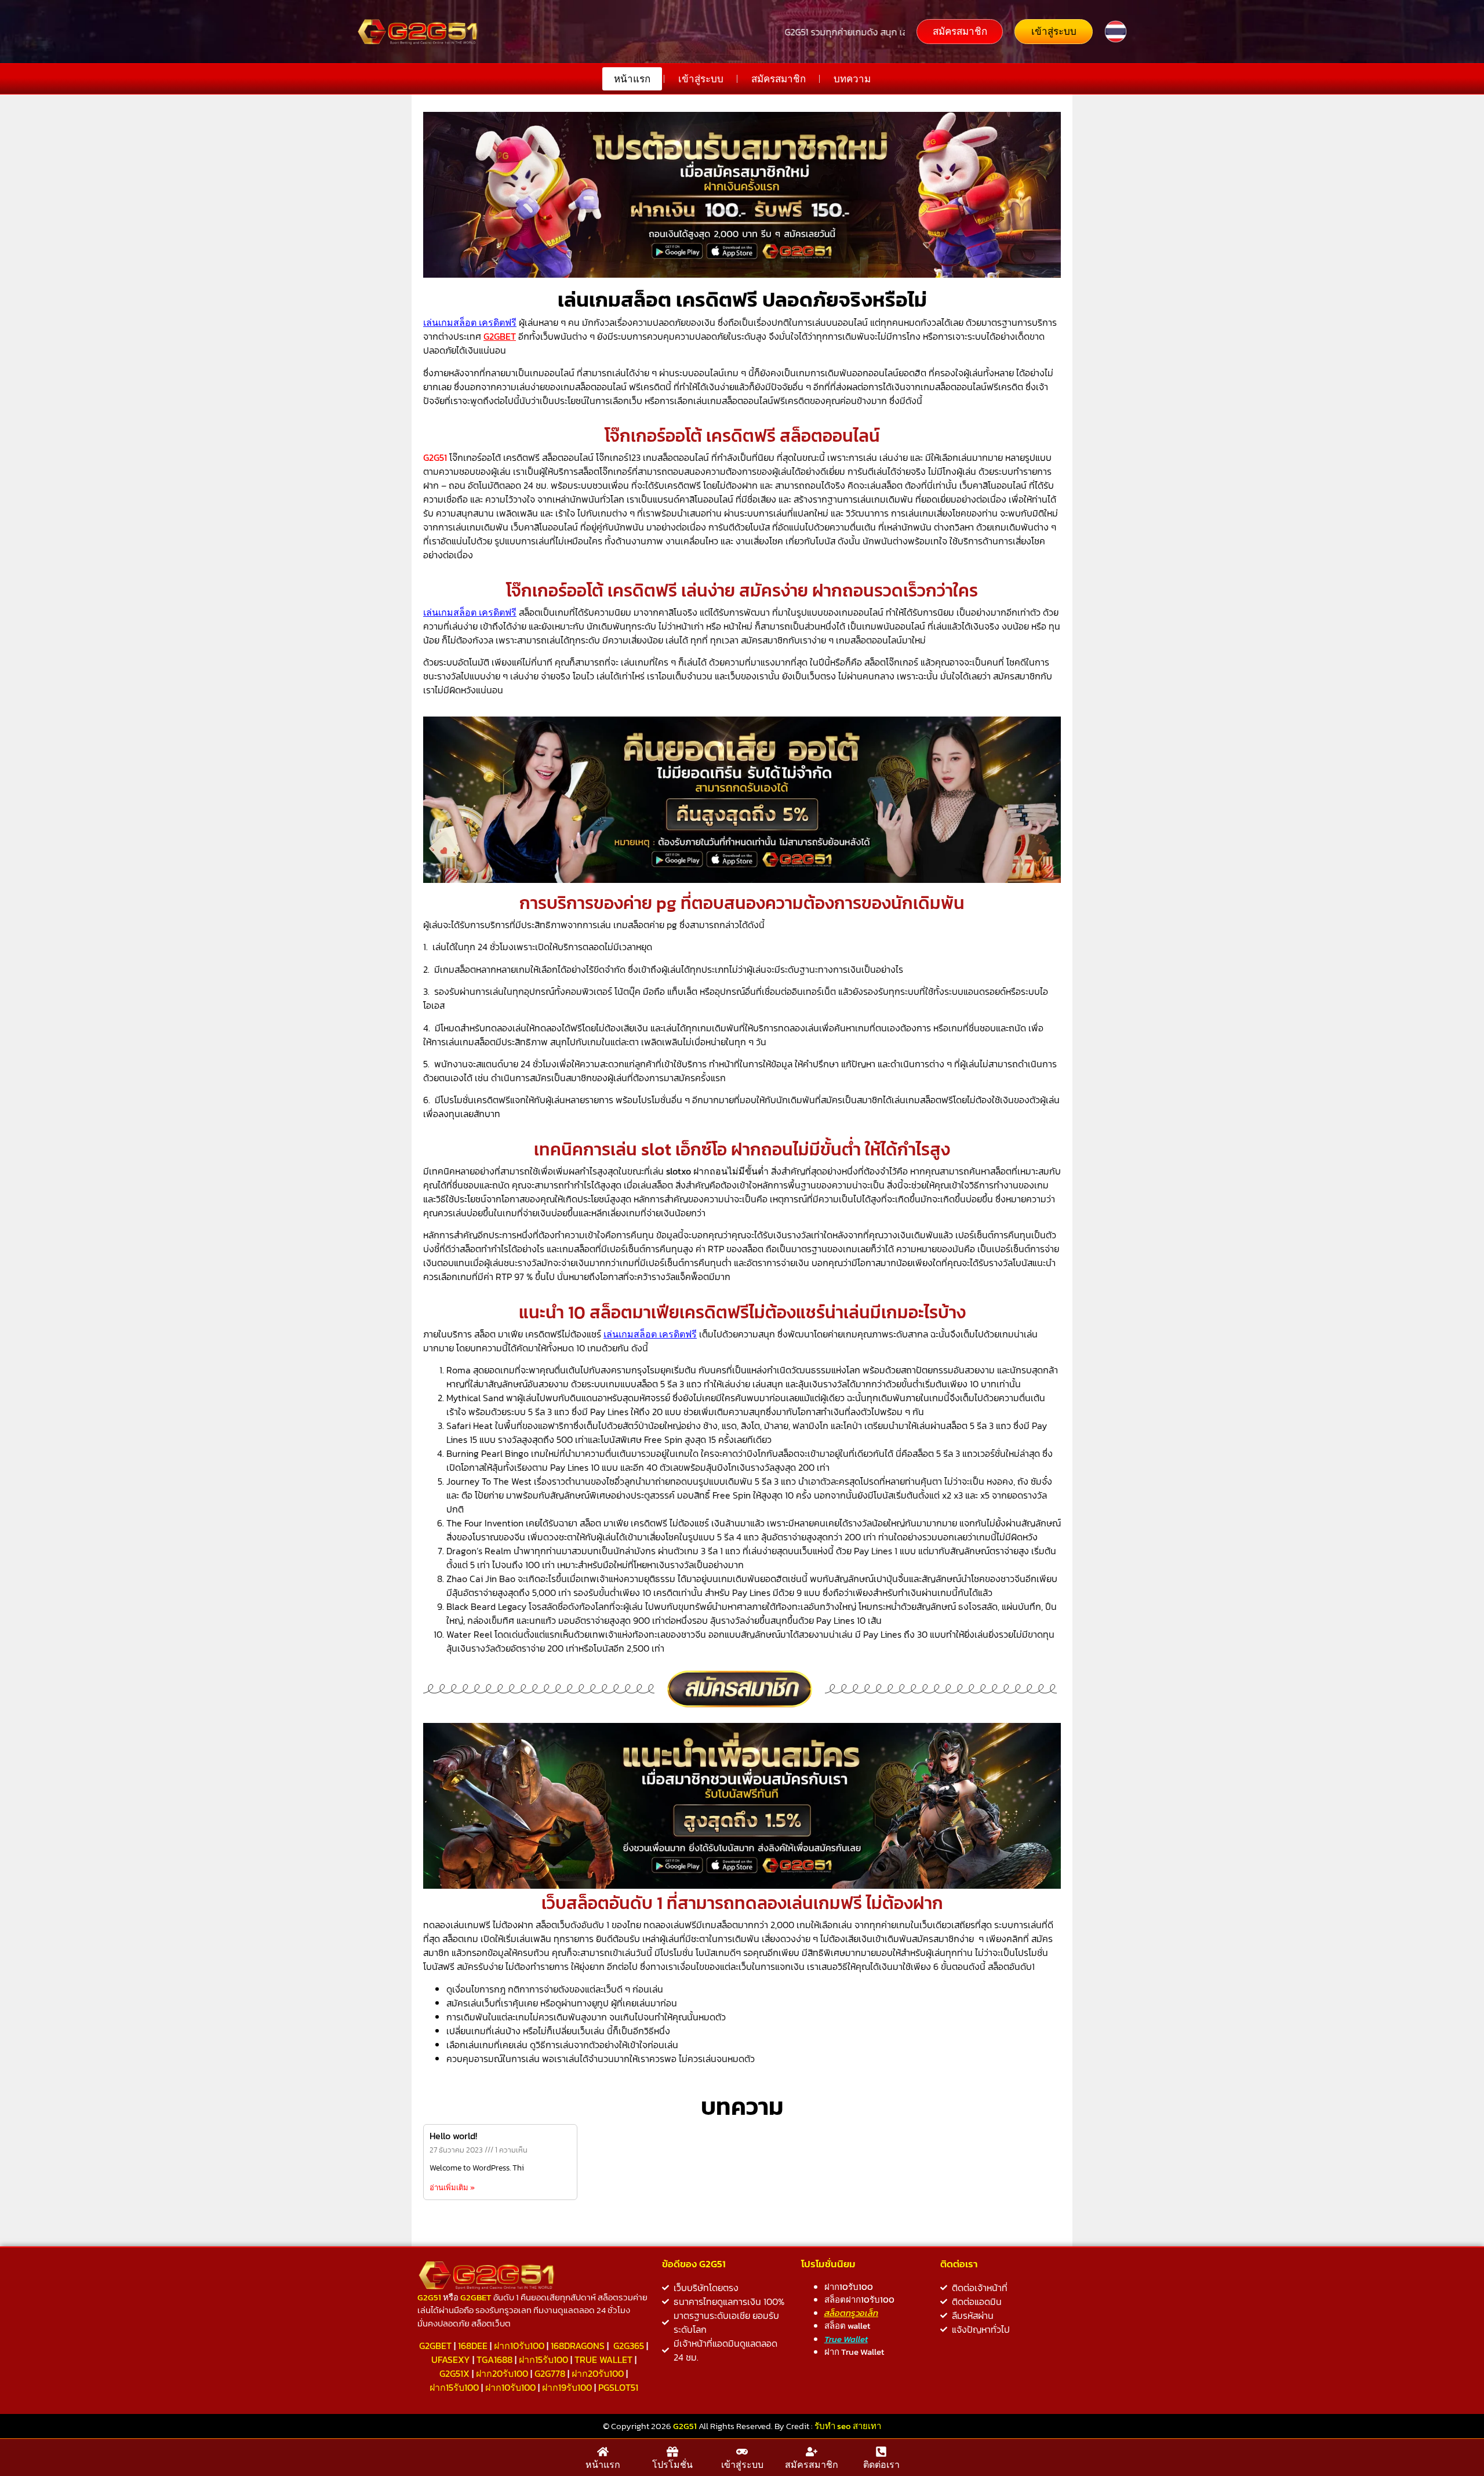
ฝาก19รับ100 (567, 2387)
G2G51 (435, 457)
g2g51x (454, 2373)
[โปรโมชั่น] (672, 2452)
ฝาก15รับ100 (543, 2359)
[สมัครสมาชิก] (812, 2452)
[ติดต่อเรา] (881, 2452)
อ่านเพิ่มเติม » (452, 2188)
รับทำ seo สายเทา (848, 2426)
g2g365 (629, 2346)
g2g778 (550, 2373)
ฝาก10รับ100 (519, 2346)
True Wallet (603, 2359)
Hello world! (453, 2136)
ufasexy (451, 2359)
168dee (473, 2346)
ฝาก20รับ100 (502, 2373)
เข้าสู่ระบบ (701, 79)
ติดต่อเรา (881, 2464)
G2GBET (435, 2346)
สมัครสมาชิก (779, 79)
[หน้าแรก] (603, 2452)
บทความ (852, 79)
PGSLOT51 (618, 2387)
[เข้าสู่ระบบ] (742, 2452)
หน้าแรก (632, 79)
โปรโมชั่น (672, 2464)
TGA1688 (494, 2359)
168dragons (578, 2346)
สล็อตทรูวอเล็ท (851, 2313)
